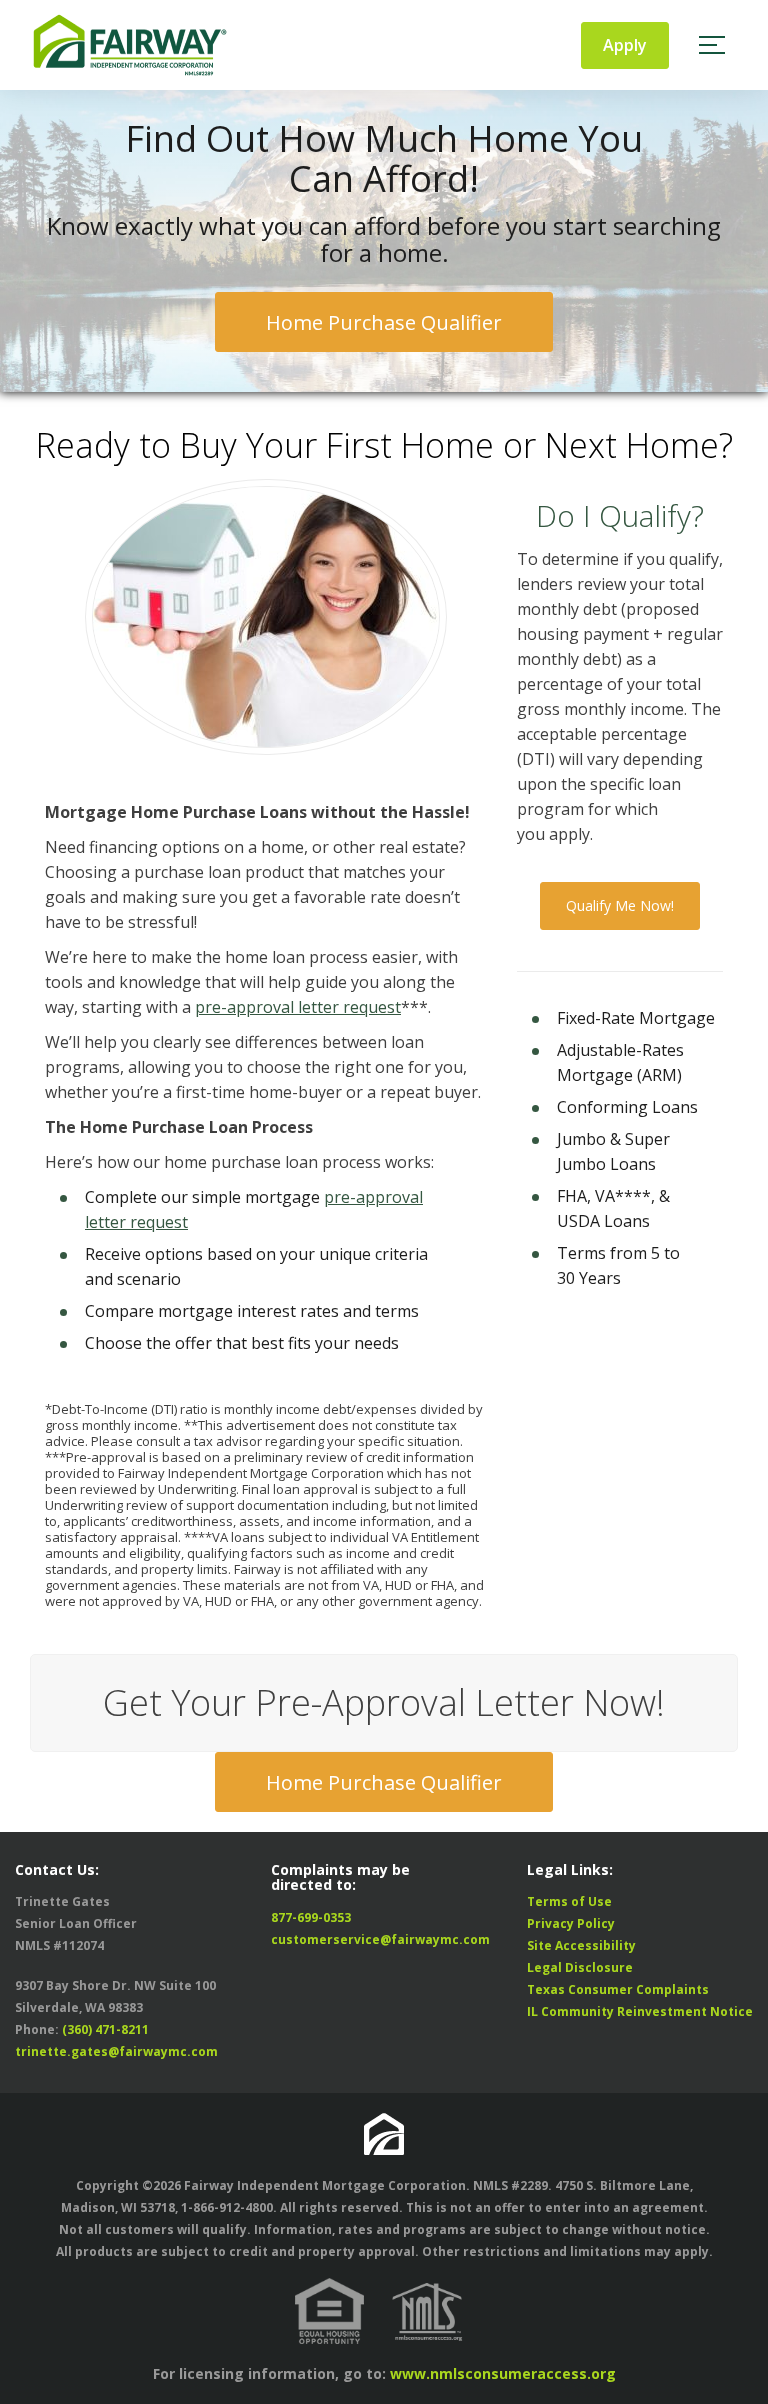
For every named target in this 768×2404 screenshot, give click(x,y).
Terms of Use (569, 1901)
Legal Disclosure (580, 1967)
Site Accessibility (581, 1945)
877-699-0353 (311, 1917)
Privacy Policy (571, 1923)
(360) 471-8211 (105, 2029)
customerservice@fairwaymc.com (380, 1939)
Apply (625, 45)
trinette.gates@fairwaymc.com (116, 2051)
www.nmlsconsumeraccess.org (503, 2373)
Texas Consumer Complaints (618, 1989)
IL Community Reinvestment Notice (640, 2011)
